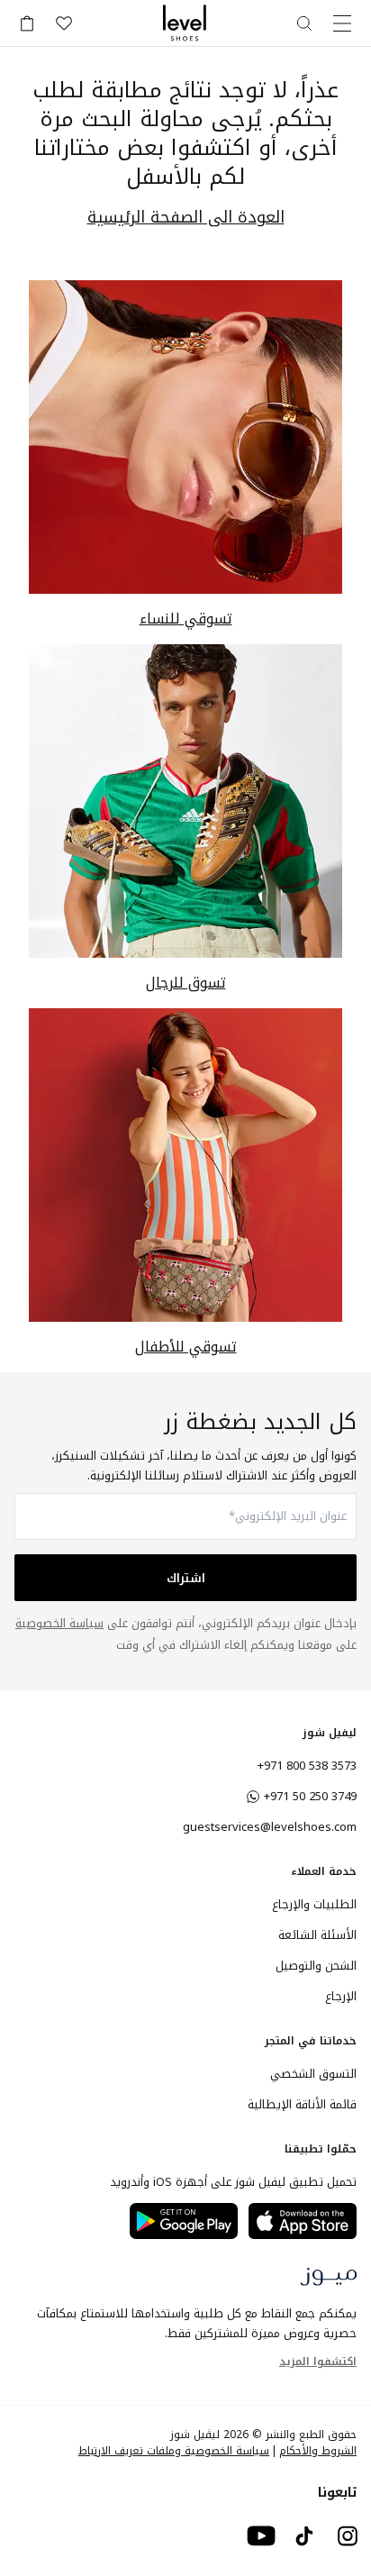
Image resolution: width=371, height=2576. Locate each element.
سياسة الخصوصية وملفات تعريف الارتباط (174, 2451)
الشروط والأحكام (318, 2451)
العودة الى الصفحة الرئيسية (186, 218)
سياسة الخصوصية (59, 1623)
